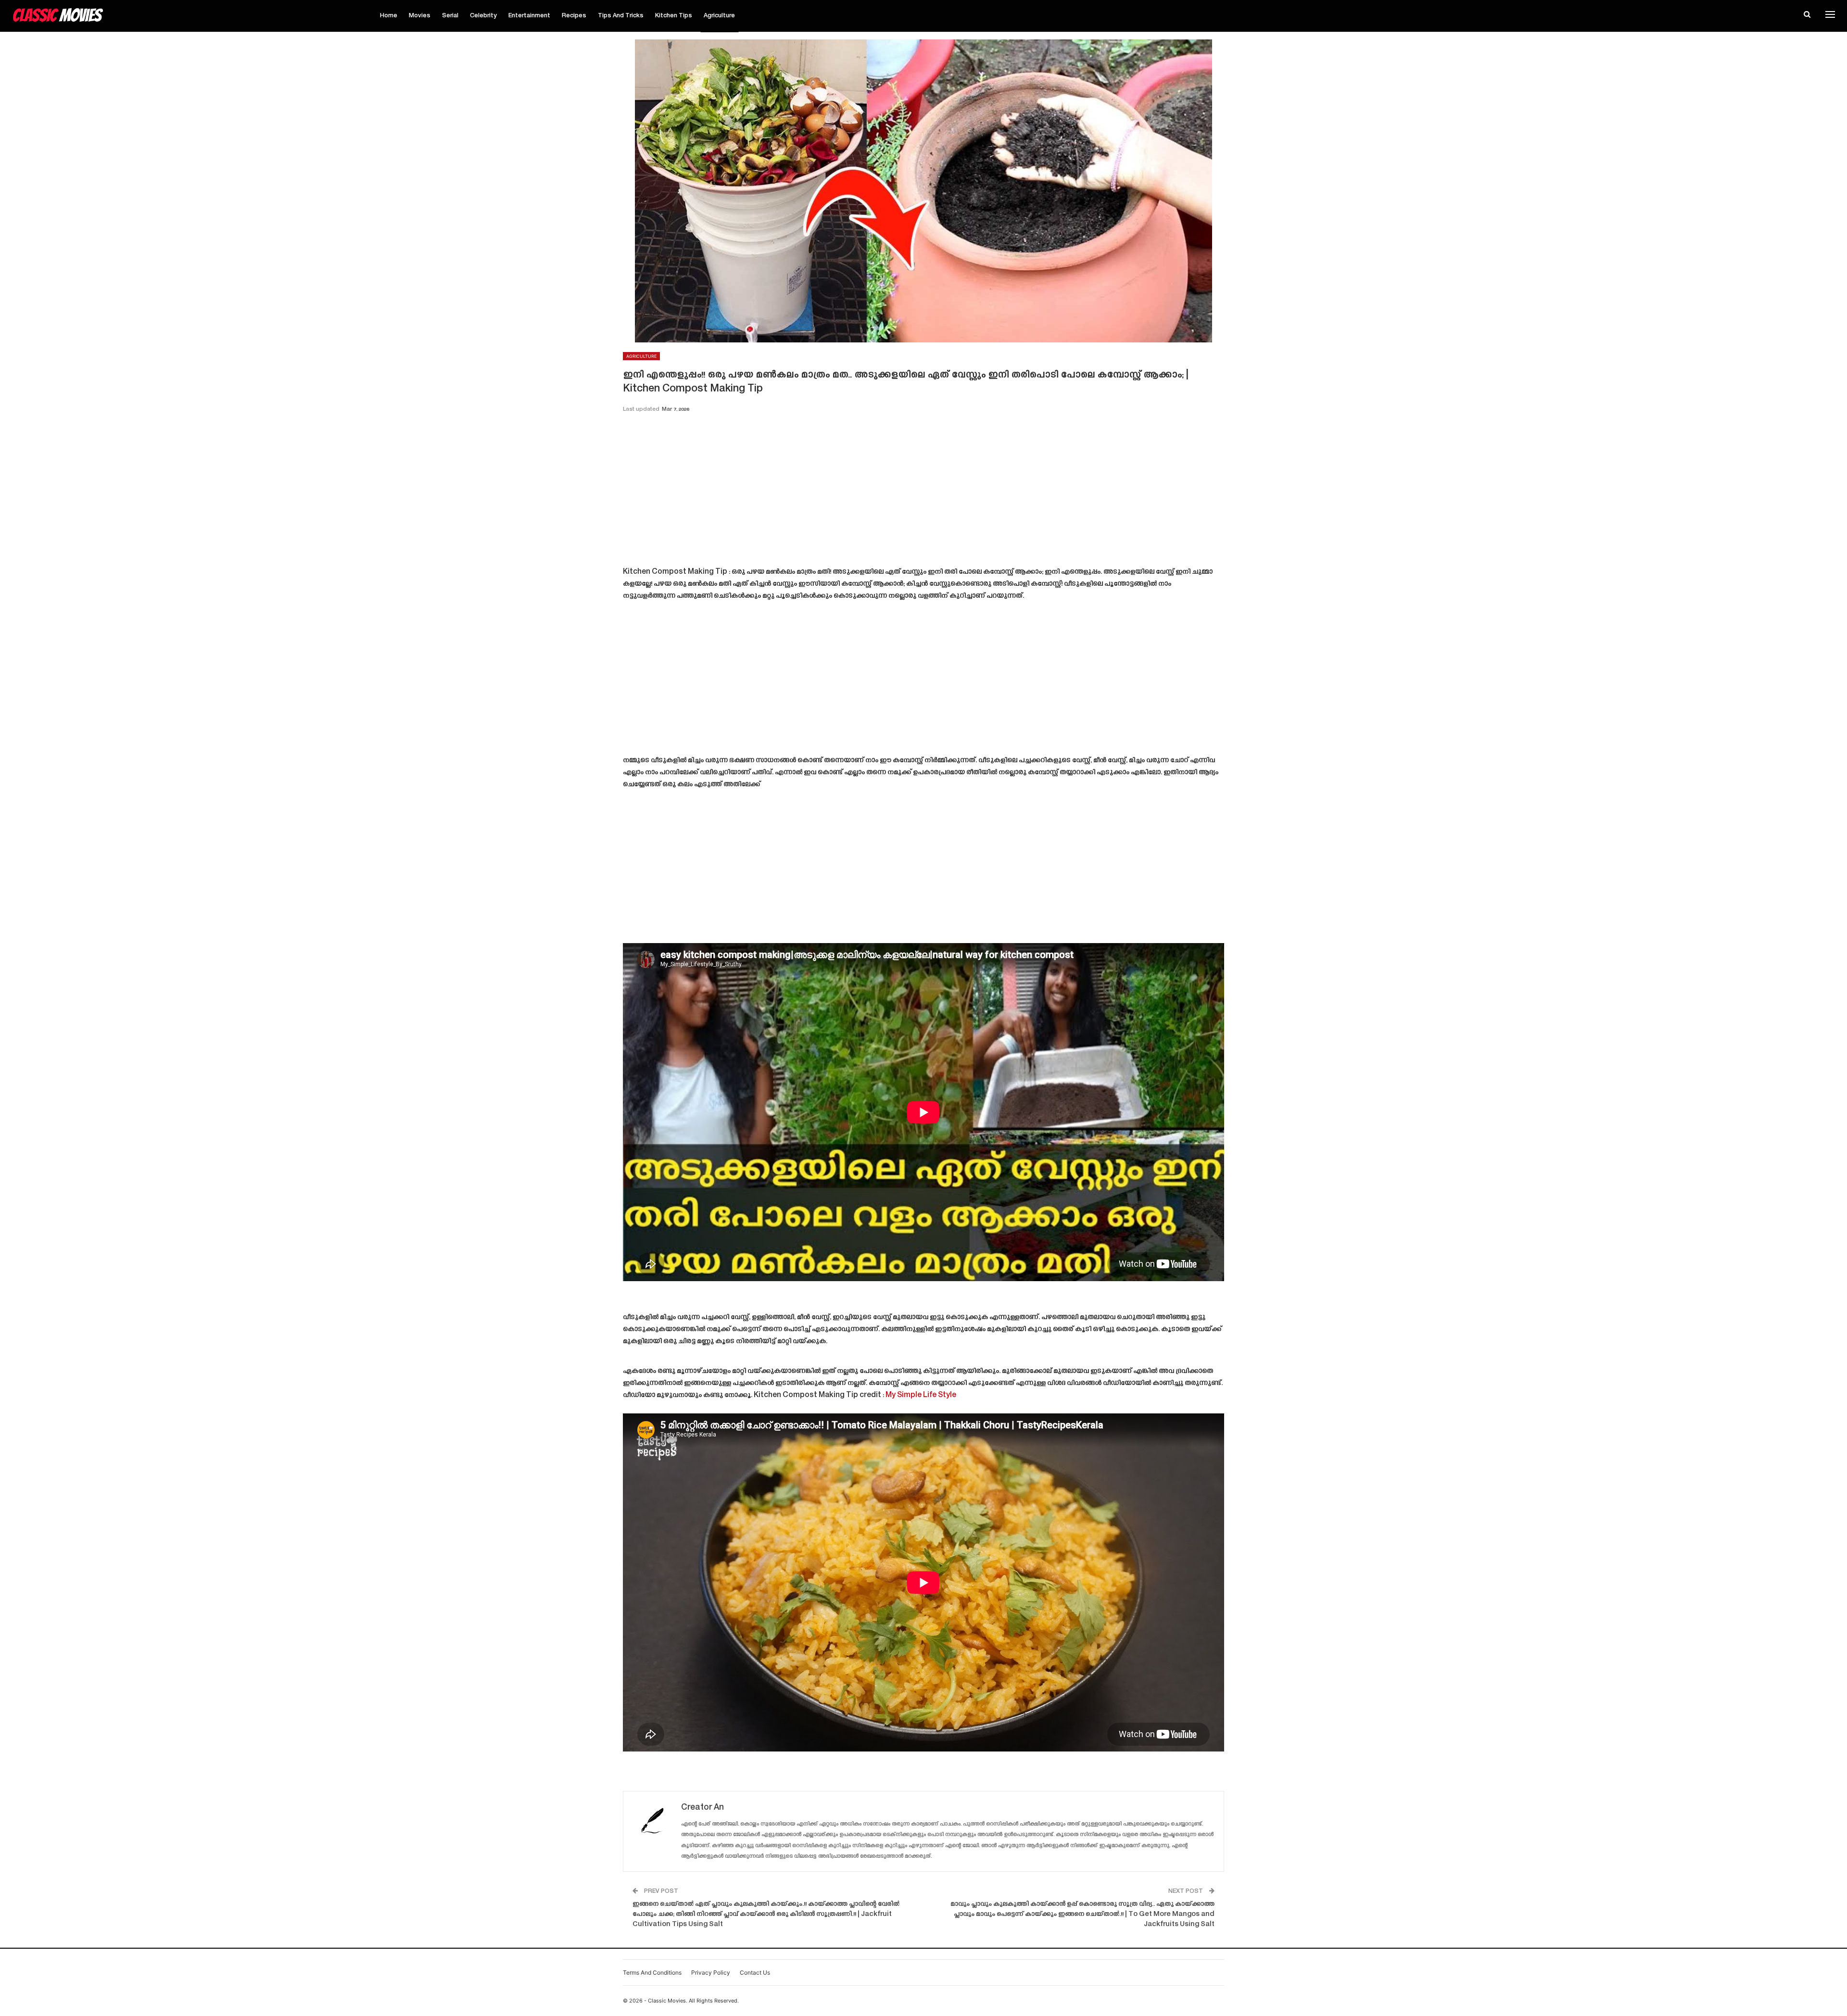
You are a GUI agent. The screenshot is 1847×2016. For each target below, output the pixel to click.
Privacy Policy (711, 1972)
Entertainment (529, 16)
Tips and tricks (621, 16)
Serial (450, 16)
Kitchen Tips (674, 16)
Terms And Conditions (652, 1972)
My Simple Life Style (921, 1395)
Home (389, 16)
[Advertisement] (923, 493)
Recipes (574, 16)
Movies (420, 16)
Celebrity (483, 16)
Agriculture (719, 16)
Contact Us (755, 1972)
